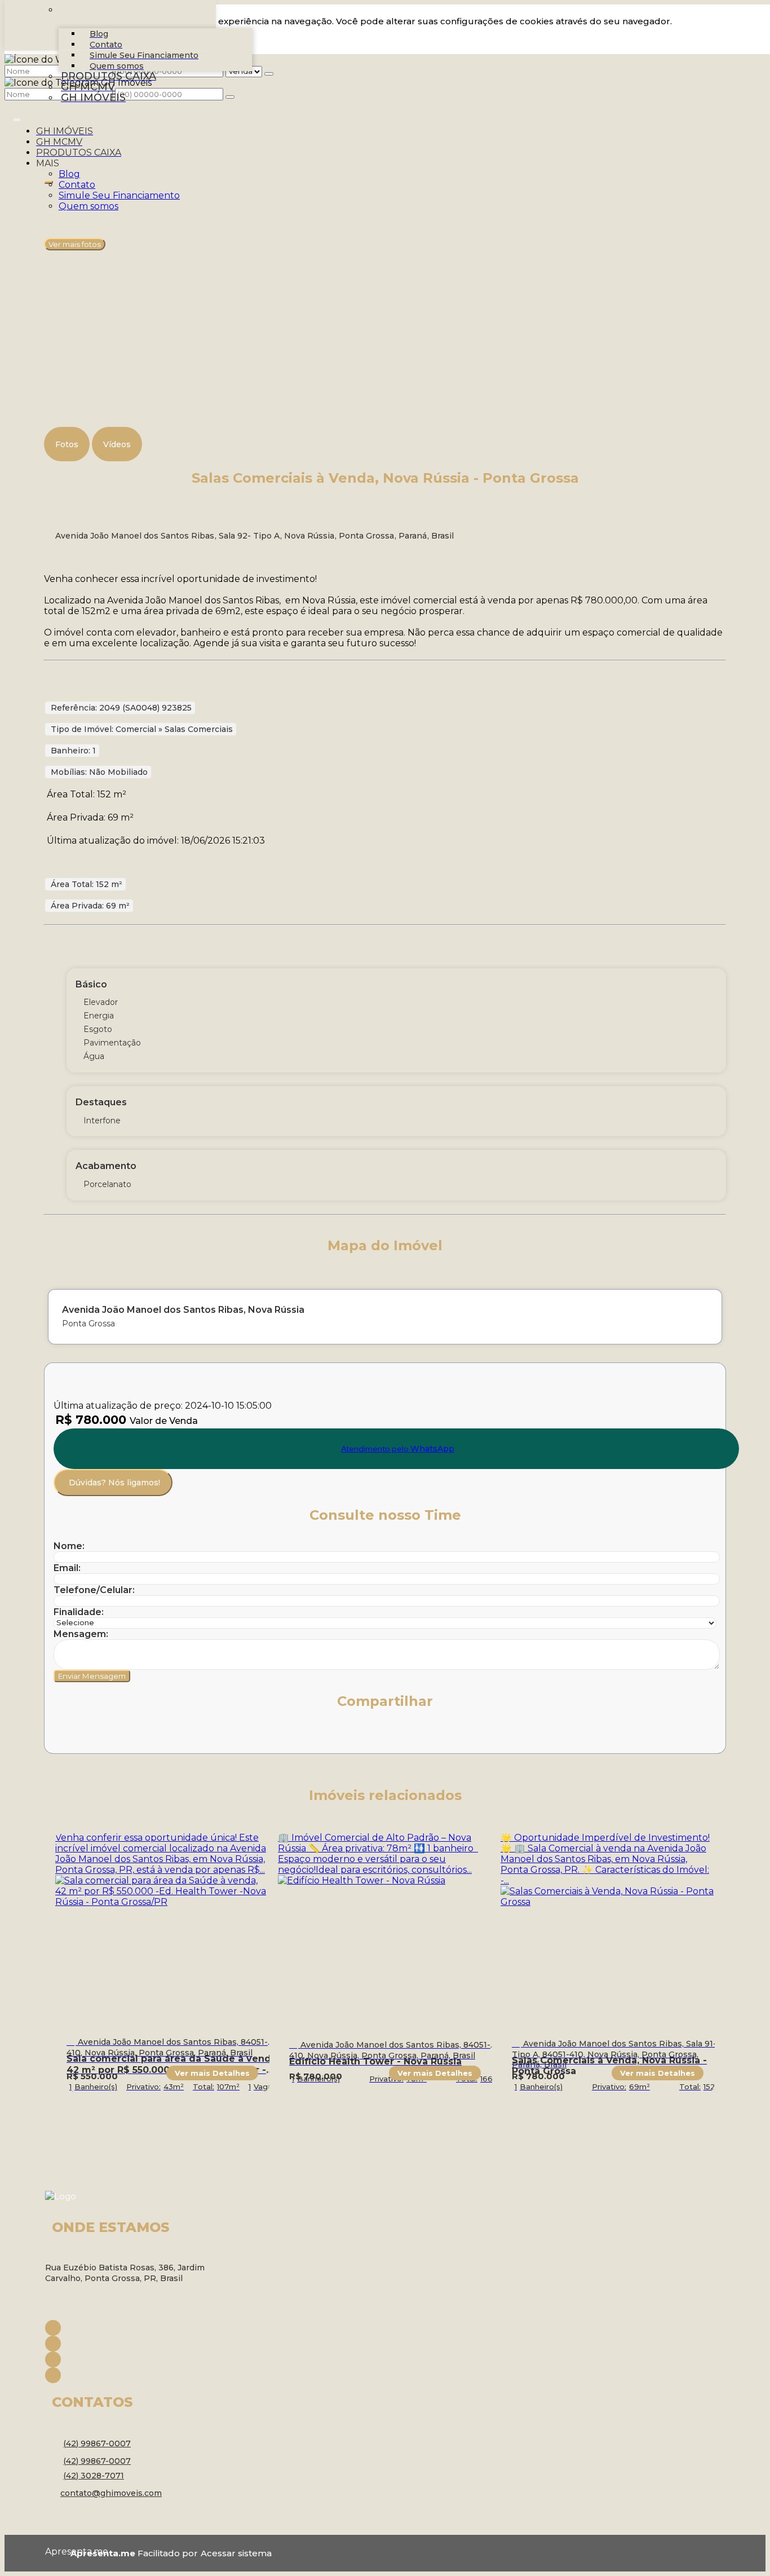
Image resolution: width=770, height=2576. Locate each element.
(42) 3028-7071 (94, 2476)
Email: (67, 1568)
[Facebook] (135, 2328)
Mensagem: (81, 1634)
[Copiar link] (211, 1735)
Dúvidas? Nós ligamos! (114, 1483)
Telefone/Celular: (94, 1590)
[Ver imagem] (385, 190)
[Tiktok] (135, 2375)
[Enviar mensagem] (269, 74)
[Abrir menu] (17, 118)
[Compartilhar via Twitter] (112, 1735)
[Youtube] (135, 2359)
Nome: (69, 1546)
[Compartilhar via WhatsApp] (63, 1735)
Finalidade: (79, 1612)
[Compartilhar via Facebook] (87, 1735)
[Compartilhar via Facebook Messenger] (187, 1735)
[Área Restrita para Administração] (235, 2553)
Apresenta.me (58, 2551)
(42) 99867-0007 (97, 2443)
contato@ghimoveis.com (111, 2493)
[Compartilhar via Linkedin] (137, 1735)
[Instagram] (135, 2344)
